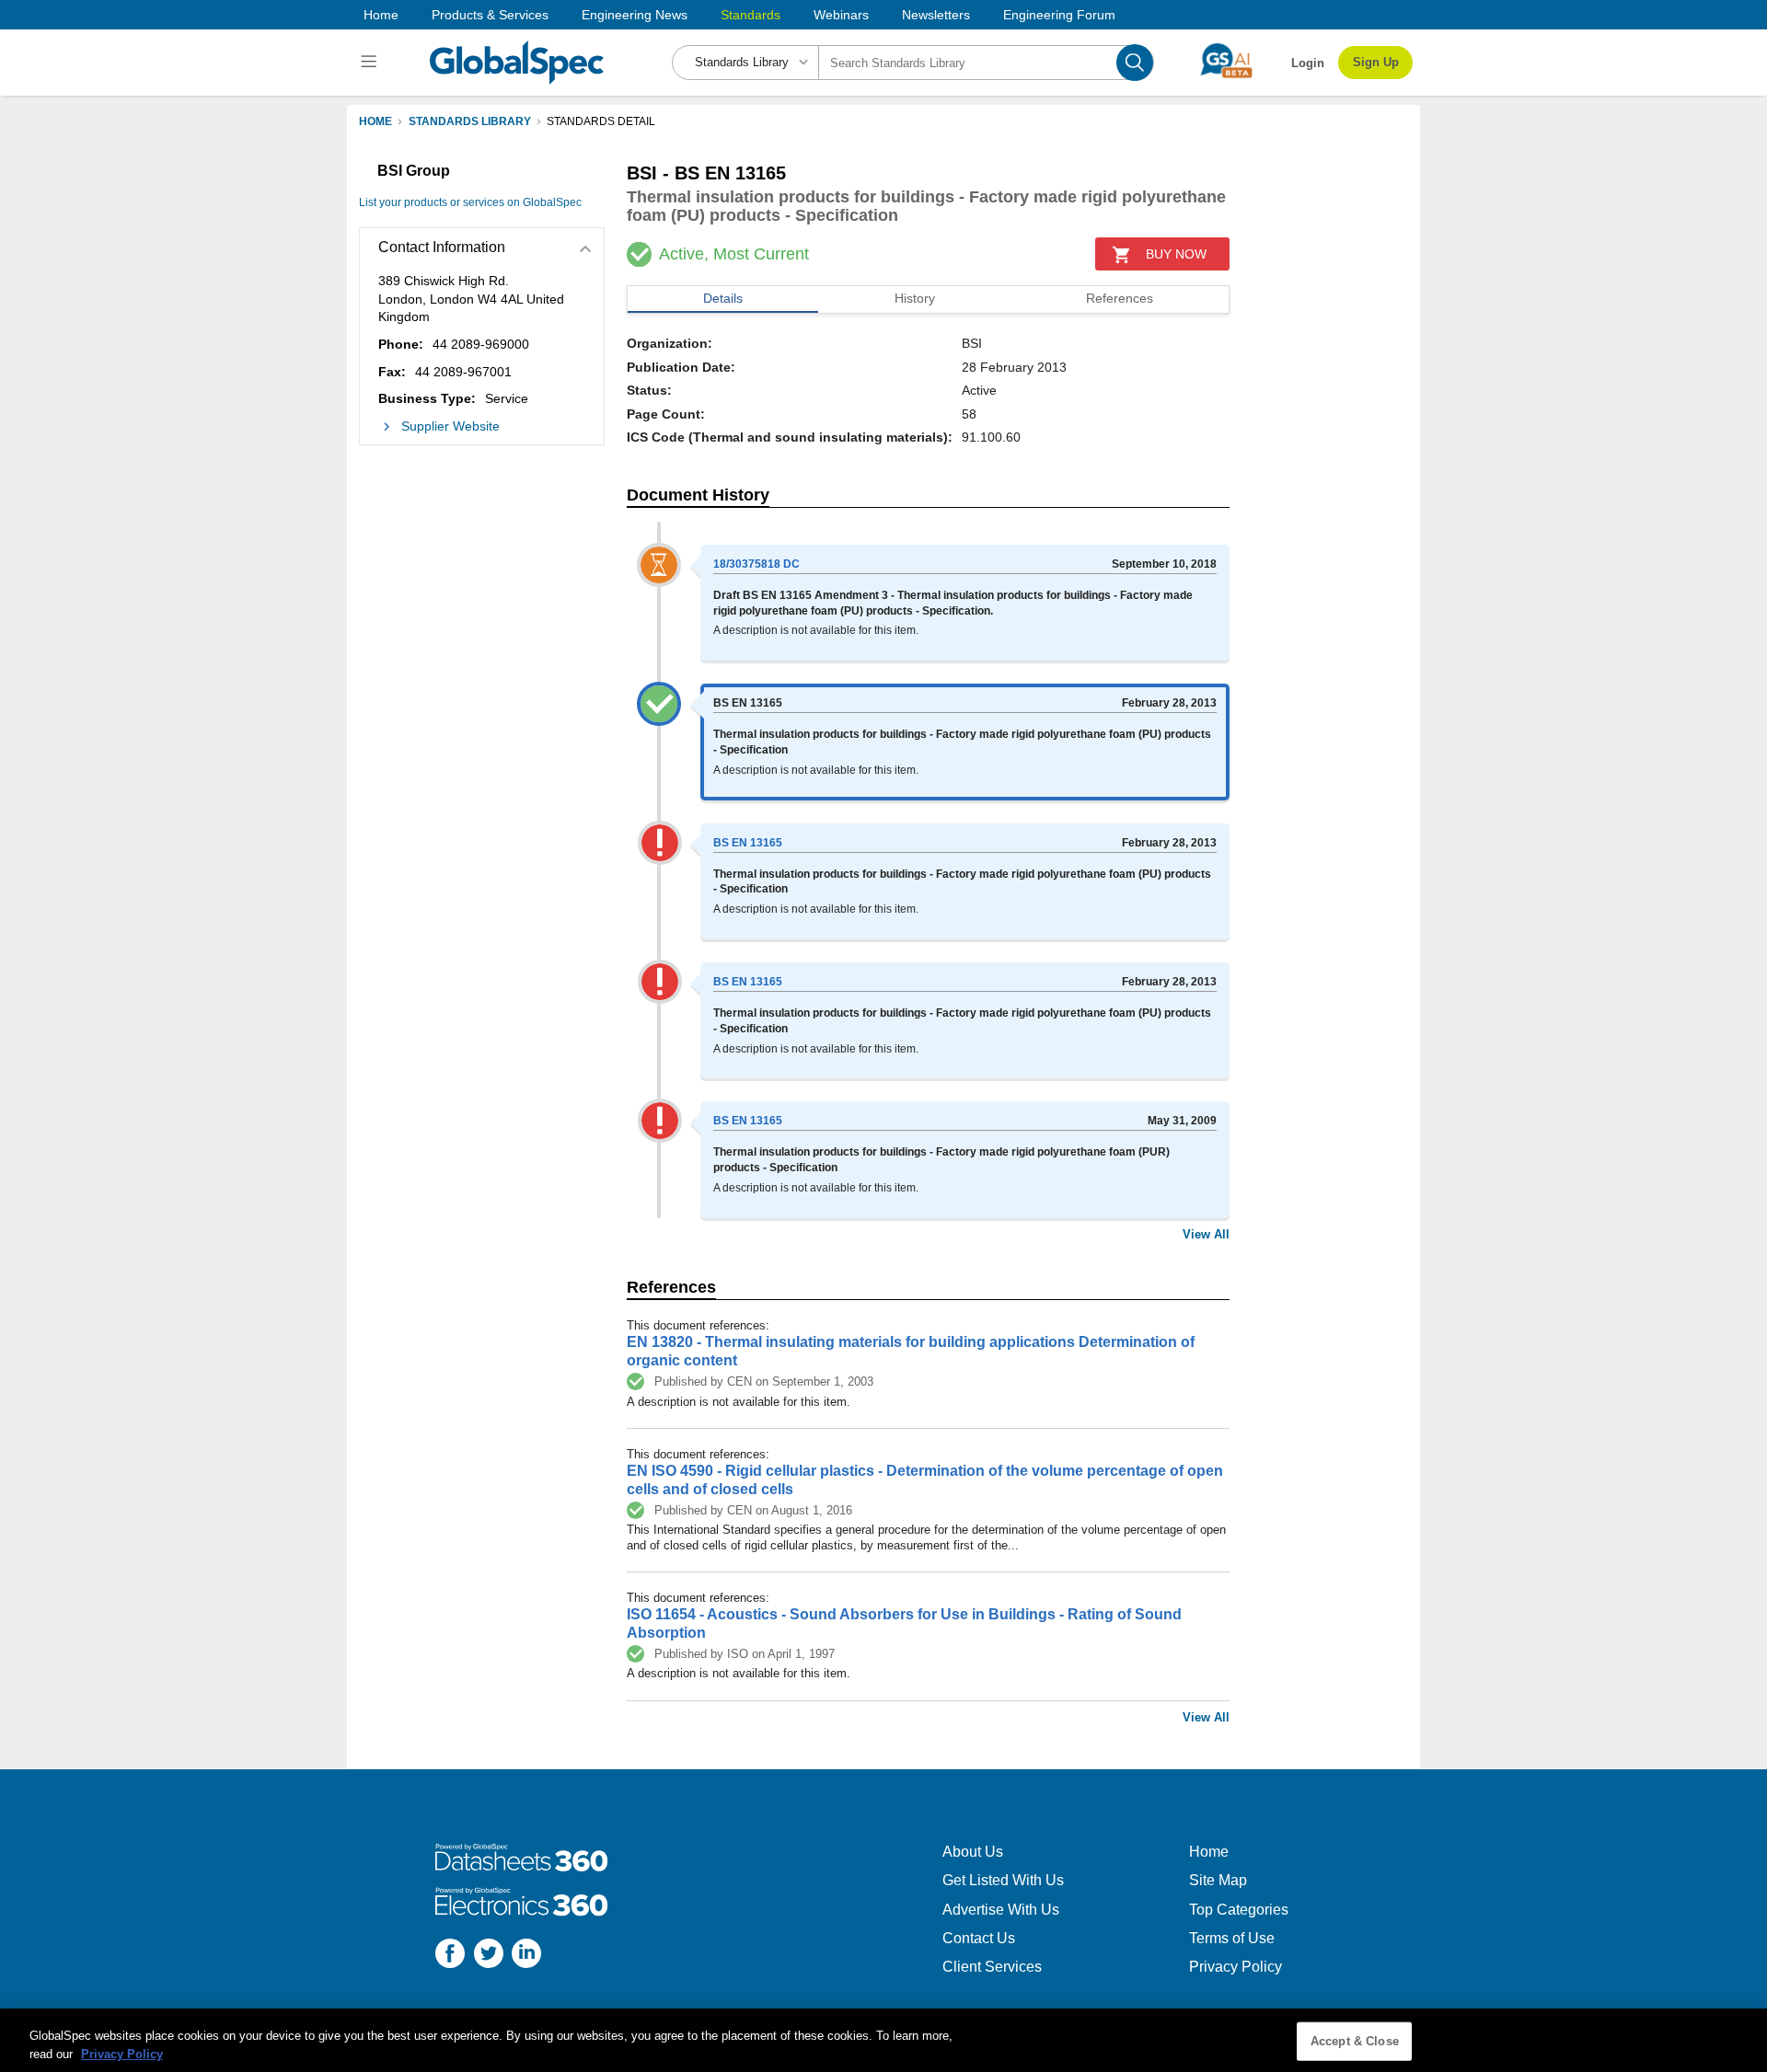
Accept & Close (1355, 2041)
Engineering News (635, 15)
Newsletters (936, 15)
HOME (375, 121)
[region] (883, 2040)
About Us (973, 1852)
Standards (751, 15)
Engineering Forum (1059, 15)
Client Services (992, 1967)
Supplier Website (450, 426)
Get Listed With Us (1003, 1880)
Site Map (1218, 1880)
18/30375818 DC (756, 564)
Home (381, 15)
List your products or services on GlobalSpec (470, 202)
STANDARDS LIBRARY (470, 121)
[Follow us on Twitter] (489, 1956)
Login (1308, 63)
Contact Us (979, 1938)
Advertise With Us (1001, 1910)
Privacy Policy (1236, 1967)
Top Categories (1239, 1910)
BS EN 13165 (748, 843)
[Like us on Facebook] (450, 1956)
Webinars (841, 15)
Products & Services (490, 15)
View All (1206, 1234)
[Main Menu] (371, 63)
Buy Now (1176, 254)
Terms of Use (1232, 1938)
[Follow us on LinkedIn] (526, 1956)
